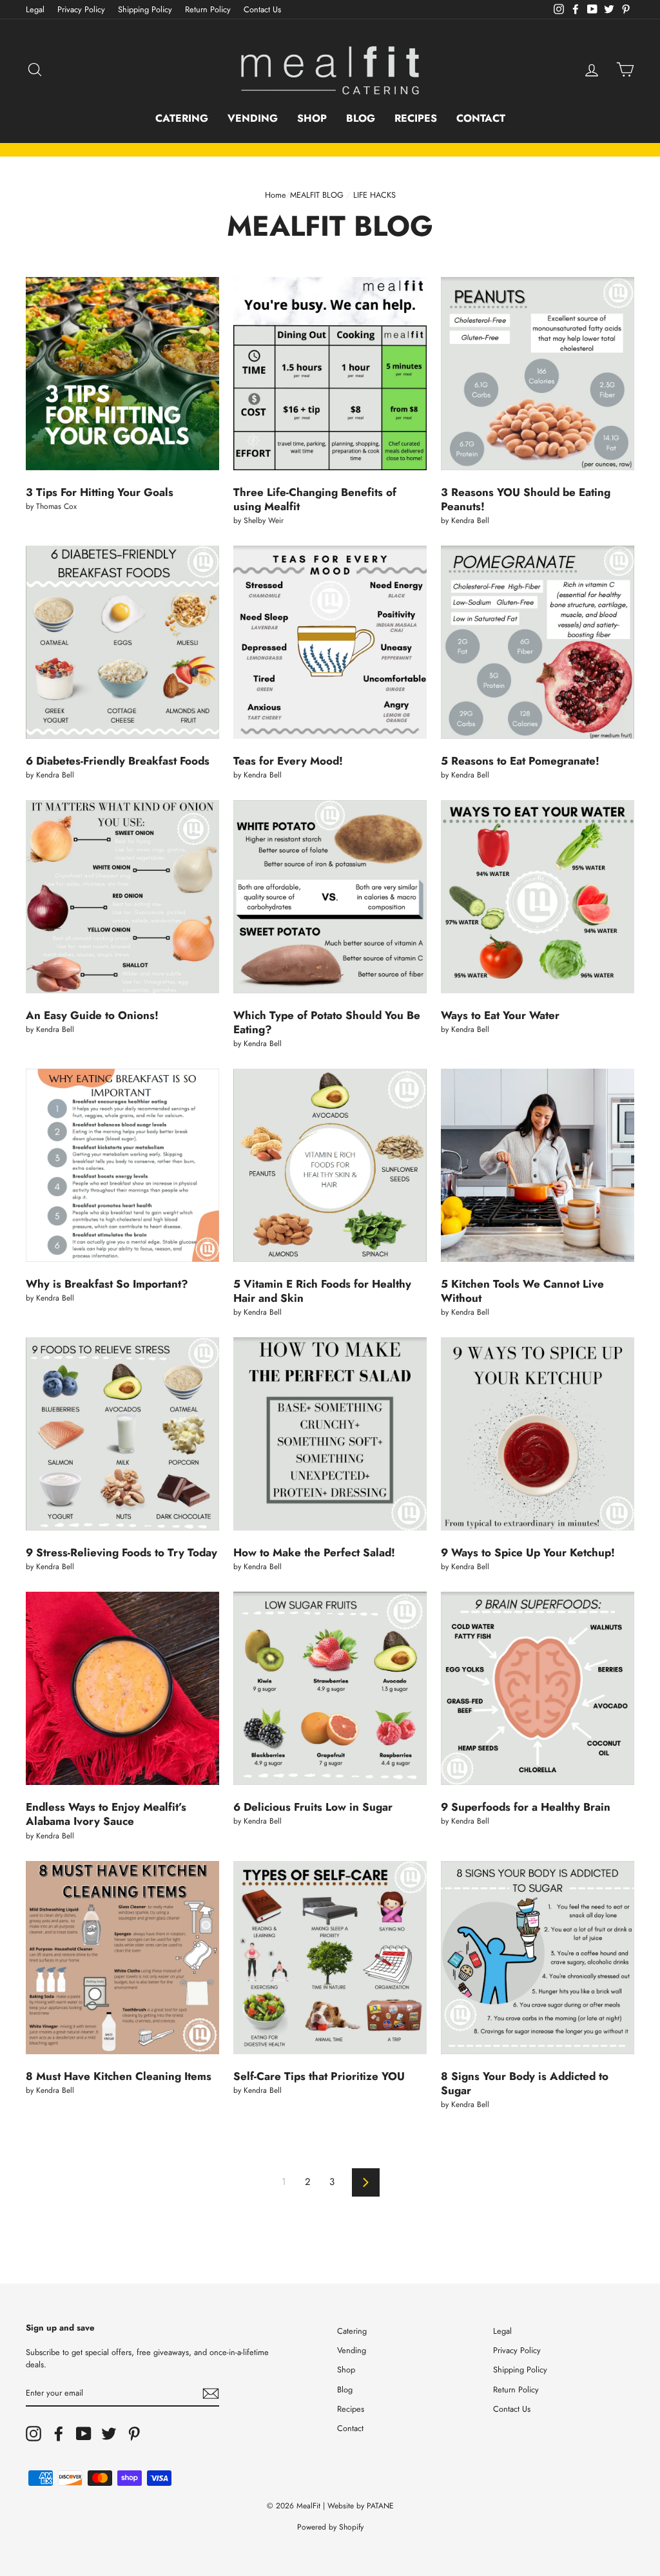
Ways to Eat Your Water (500, 1015)
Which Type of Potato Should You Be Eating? (327, 1022)
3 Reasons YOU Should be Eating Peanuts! (526, 499)
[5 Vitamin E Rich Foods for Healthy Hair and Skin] (330, 1165)
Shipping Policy (145, 9)
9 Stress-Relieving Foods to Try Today (121, 1552)
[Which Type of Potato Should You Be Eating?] (330, 897)
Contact (481, 118)
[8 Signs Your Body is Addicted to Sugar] (538, 1958)
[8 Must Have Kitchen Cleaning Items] (122, 1958)
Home (275, 195)
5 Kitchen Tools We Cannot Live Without (522, 1291)
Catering (182, 118)
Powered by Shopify (330, 2527)
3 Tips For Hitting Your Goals (100, 492)
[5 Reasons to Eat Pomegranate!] (538, 642)
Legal (35, 9)
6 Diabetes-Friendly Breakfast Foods (118, 761)
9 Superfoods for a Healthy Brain (526, 1807)
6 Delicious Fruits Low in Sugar (313, 1807)
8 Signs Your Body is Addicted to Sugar (525, 2083)
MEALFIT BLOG (317, 195)
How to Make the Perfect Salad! (314, 1552)
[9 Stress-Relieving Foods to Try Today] (122, 1434)
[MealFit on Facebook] (59, 2434)
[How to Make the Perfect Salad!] (330, 1434)
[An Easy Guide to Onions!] (122, 897)
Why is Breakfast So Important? (107, 1284)
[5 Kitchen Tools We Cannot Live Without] (538, 1165)
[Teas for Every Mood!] (330, 642)
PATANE (380, 2506)
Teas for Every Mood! (288, 761)
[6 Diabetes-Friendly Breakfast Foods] (122, 642)
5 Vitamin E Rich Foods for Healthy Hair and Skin (322, 1291)
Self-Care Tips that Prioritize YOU (319, 2076)
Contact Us (262, 9)
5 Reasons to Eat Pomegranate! (520, 761)
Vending (253, 118)
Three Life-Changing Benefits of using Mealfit (315, 499)
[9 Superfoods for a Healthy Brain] (538, 1688)
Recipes (416, 118)
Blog (361, 118)
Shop (312, 118)
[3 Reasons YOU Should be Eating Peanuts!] (538, 374)
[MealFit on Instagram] (34, 2434)
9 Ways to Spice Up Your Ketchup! (528, 1552)
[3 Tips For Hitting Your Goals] (122, 374)
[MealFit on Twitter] (109, 2434)
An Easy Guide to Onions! (92, 1015)
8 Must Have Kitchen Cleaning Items (119, 2076)
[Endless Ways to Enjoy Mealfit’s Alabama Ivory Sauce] (122, 1688)
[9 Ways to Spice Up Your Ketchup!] (538, 1434)
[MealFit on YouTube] (84, 2434)
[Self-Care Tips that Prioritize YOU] (330, 1958)
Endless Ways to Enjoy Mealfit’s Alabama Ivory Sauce (106, 1814)
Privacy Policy (81, 9)
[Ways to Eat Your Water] (538, 897)
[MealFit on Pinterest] (134, 2434)
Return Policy (208, 9)
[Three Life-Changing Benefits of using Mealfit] (330, 374)
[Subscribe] (211, 2393)
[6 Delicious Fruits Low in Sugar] (330, 1688)
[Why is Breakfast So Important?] (122, 1165)
